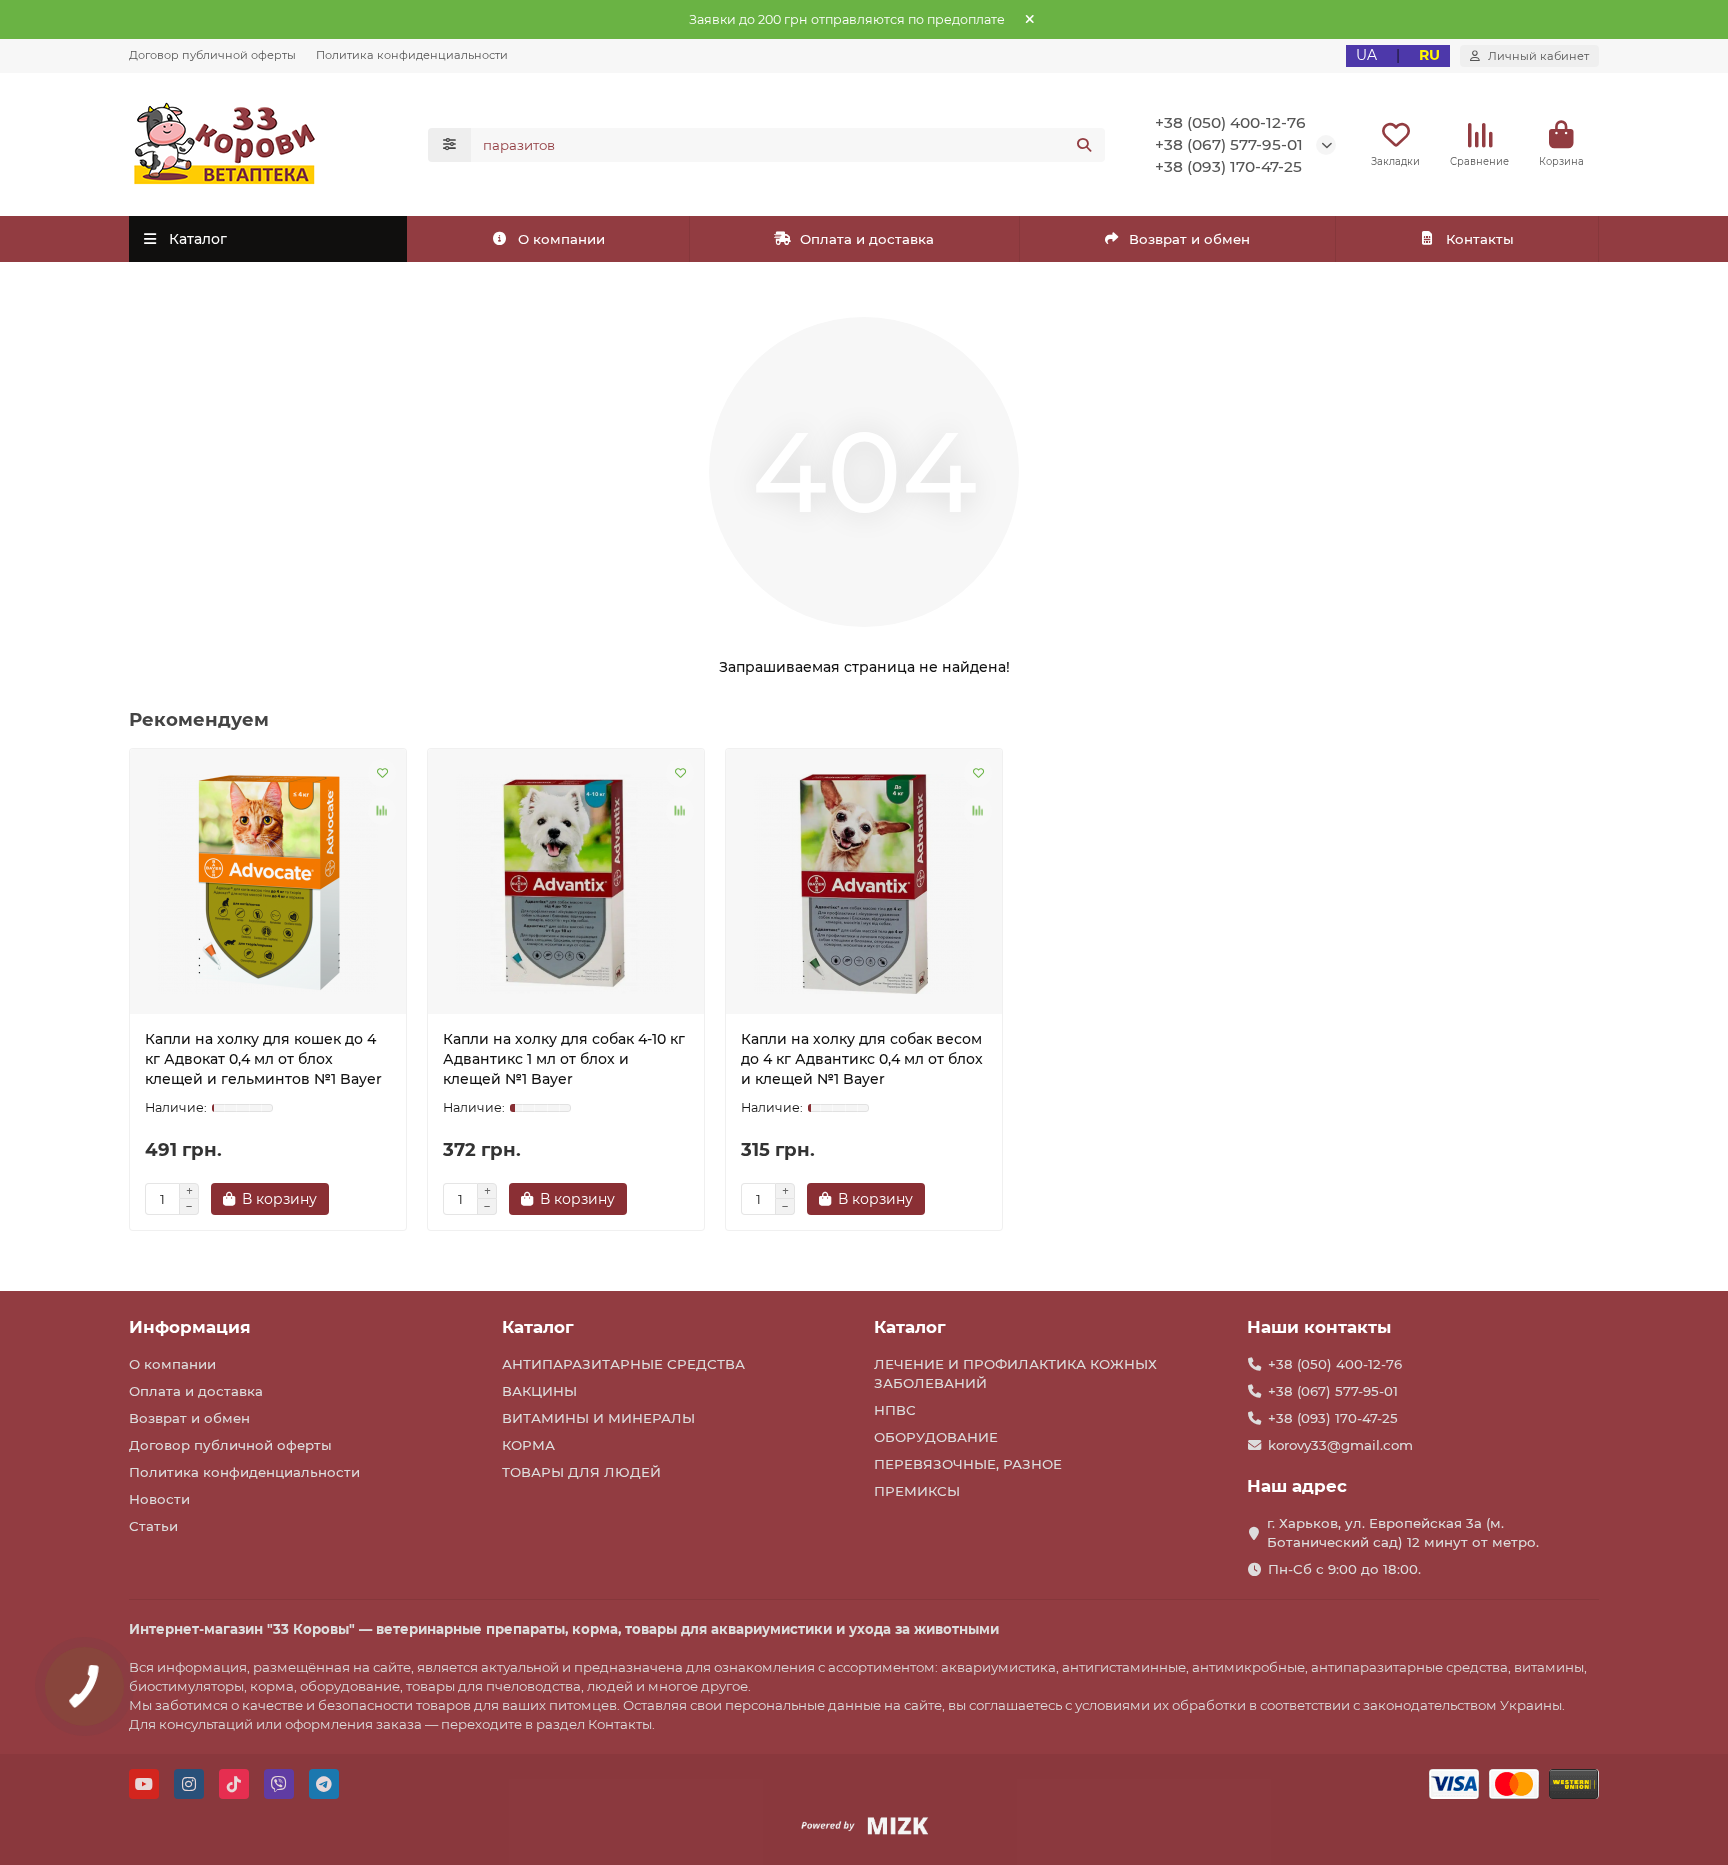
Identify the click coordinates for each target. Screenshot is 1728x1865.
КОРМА (528, 1445)
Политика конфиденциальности (412, 55)
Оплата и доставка (867, 239)
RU (1429, 55)
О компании (561, 239)
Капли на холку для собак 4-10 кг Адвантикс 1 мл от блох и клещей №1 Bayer (564, 1059)
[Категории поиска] (449, 145)
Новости (159, 1499)
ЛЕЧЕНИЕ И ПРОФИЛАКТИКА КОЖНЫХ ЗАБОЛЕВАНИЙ (1015, 1373)
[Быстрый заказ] (364, 1199)
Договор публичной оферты (212, 55)
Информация (190, 1327)
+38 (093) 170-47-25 (1228, 166)
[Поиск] (1084, 145)
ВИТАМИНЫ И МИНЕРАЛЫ (598, 1418)
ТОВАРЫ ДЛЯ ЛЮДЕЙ (581, 1472)
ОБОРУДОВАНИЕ (936, 1437)
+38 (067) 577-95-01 (1229, 144)
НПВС (895, 1410)
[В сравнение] (382, 811)
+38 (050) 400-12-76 (1230, 122)
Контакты (1480, 239)
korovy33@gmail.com (1340, 1445)
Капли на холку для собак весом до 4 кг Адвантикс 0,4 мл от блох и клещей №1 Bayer (862, 1059)
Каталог (538, 1327)
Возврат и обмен (1189, 239)
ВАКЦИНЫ (539, 1391)
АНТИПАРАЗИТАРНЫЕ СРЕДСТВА (623, 1364)
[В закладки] (382, 773)
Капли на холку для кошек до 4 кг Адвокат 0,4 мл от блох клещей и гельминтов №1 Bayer (263, 1059)
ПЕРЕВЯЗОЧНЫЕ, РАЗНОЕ (968, 1464)
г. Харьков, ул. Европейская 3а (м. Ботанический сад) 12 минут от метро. (1403, 1532)
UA (1366, 55)
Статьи (153, 1526)
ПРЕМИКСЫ (917, 1491)
